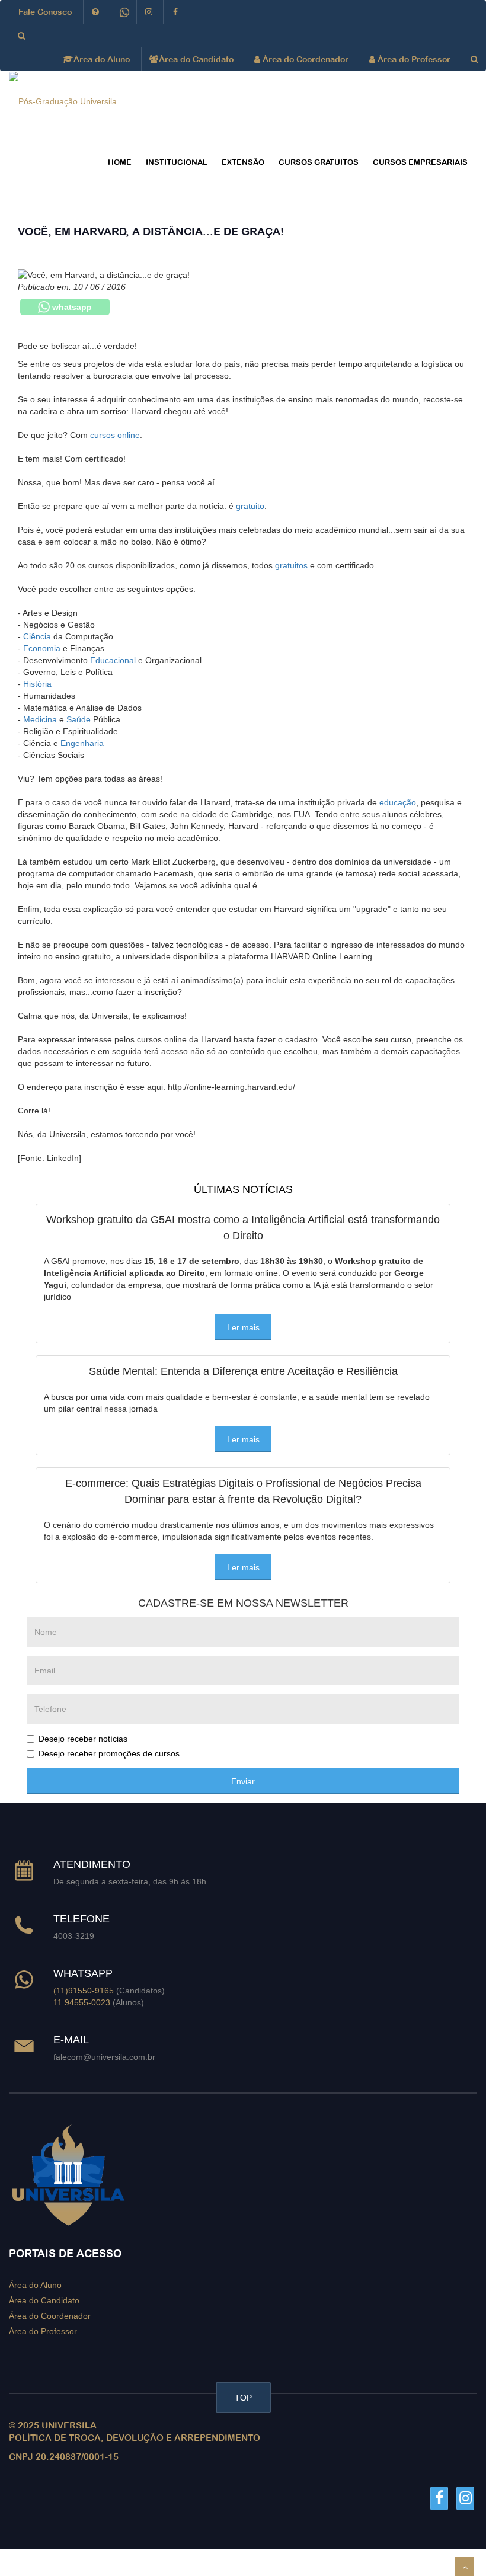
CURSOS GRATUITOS (319, 162)
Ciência (37, 636)
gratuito (250, 506)
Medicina (40, 719)
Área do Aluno (100, 59)
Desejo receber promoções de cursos (109, 1753)
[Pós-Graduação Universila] (63, 101)
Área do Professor (413, 59)
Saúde (79, 719)
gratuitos (291, 565)
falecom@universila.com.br (104, 2057)
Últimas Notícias (243, 1189)
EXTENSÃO (243, 162)
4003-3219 (74, 1936)
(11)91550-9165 (84, 1991)
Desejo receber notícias (83, 1739)
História (37, 684)
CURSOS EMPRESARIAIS (420, 162)
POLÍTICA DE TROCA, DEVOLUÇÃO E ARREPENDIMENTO (135, 2438)
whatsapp (71, 307)
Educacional (113, 660)
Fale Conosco (45, 12)
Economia (42, 648)
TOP (243, 2398)
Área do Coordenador (304, 59)
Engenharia (82, 743)
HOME (120, 162)
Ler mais (243, 1327)
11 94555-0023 (82, 2002)
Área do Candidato (195, 59)
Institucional (177, 162)
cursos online (115, 435)
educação (398, 802)
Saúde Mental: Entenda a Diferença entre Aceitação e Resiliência (243, 1371)
